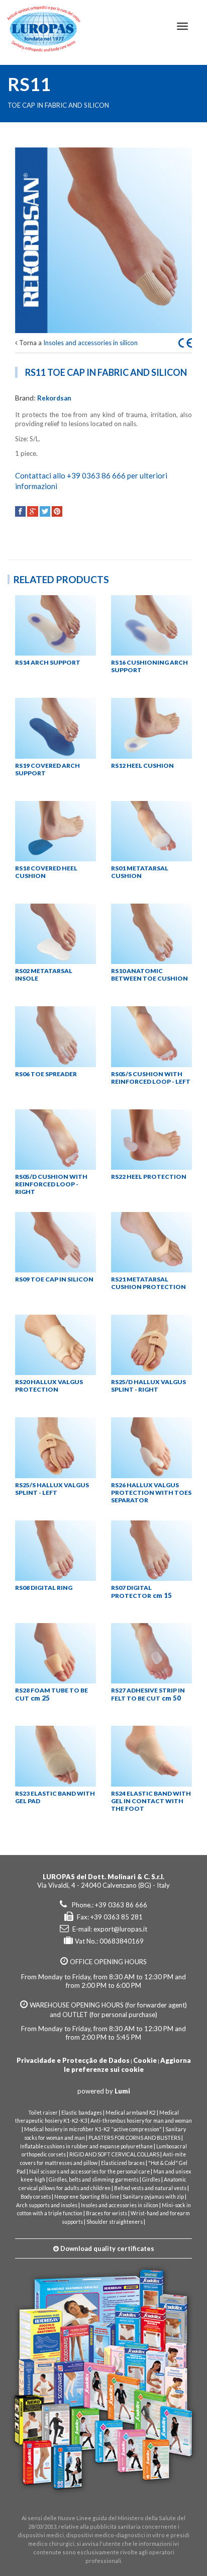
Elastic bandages (82, 2113)
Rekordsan (54, 398)
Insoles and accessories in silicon (90, 343)
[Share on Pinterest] (57, 511)
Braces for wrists (107, 2213)
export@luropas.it (120, 1929)
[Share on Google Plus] (32, 511)
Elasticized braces (123, 2163)
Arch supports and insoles (47, 2205)
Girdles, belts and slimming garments (94, 2180)
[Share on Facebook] (20, 511)
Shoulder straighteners (115, 2222)
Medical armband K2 (131, 2113)
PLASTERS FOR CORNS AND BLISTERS (134, 2138)
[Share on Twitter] (45, 511)
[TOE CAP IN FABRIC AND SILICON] (103, 240)
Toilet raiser (43, 2113)
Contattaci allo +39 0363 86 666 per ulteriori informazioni (91, 481)
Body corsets (36, 2197)
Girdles (151, 2180)
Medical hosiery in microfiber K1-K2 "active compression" (93, 2129)
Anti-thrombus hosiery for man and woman (141, 2121)
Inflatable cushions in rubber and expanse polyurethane (86, 2146)
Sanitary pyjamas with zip (153, 2197)
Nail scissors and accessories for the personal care (89, 2171)
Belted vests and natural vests (150, 2188)
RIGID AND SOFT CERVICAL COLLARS (114, 2154)
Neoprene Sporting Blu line (87, 2197)
